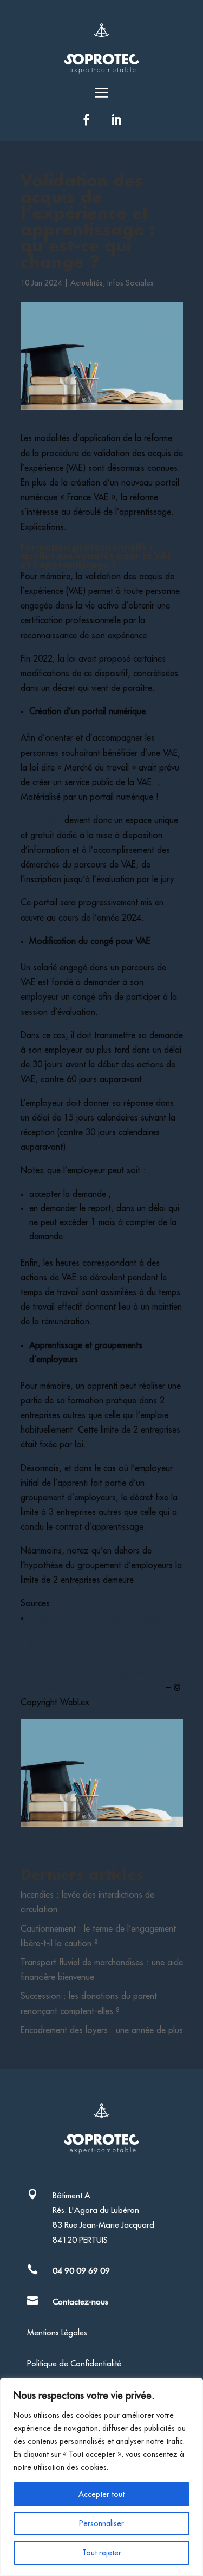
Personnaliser (101, 2523)
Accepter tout (101, 2494)
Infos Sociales (130, 283)
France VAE (41, 820)
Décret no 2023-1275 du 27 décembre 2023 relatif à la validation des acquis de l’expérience (105, 1632)
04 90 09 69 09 (81, 2271)
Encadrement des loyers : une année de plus (102, 2030)
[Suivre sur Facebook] (87, 120)
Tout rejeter (102, 2553)
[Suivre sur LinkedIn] (116, 120)
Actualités (87, 283)
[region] (101, 2477)
